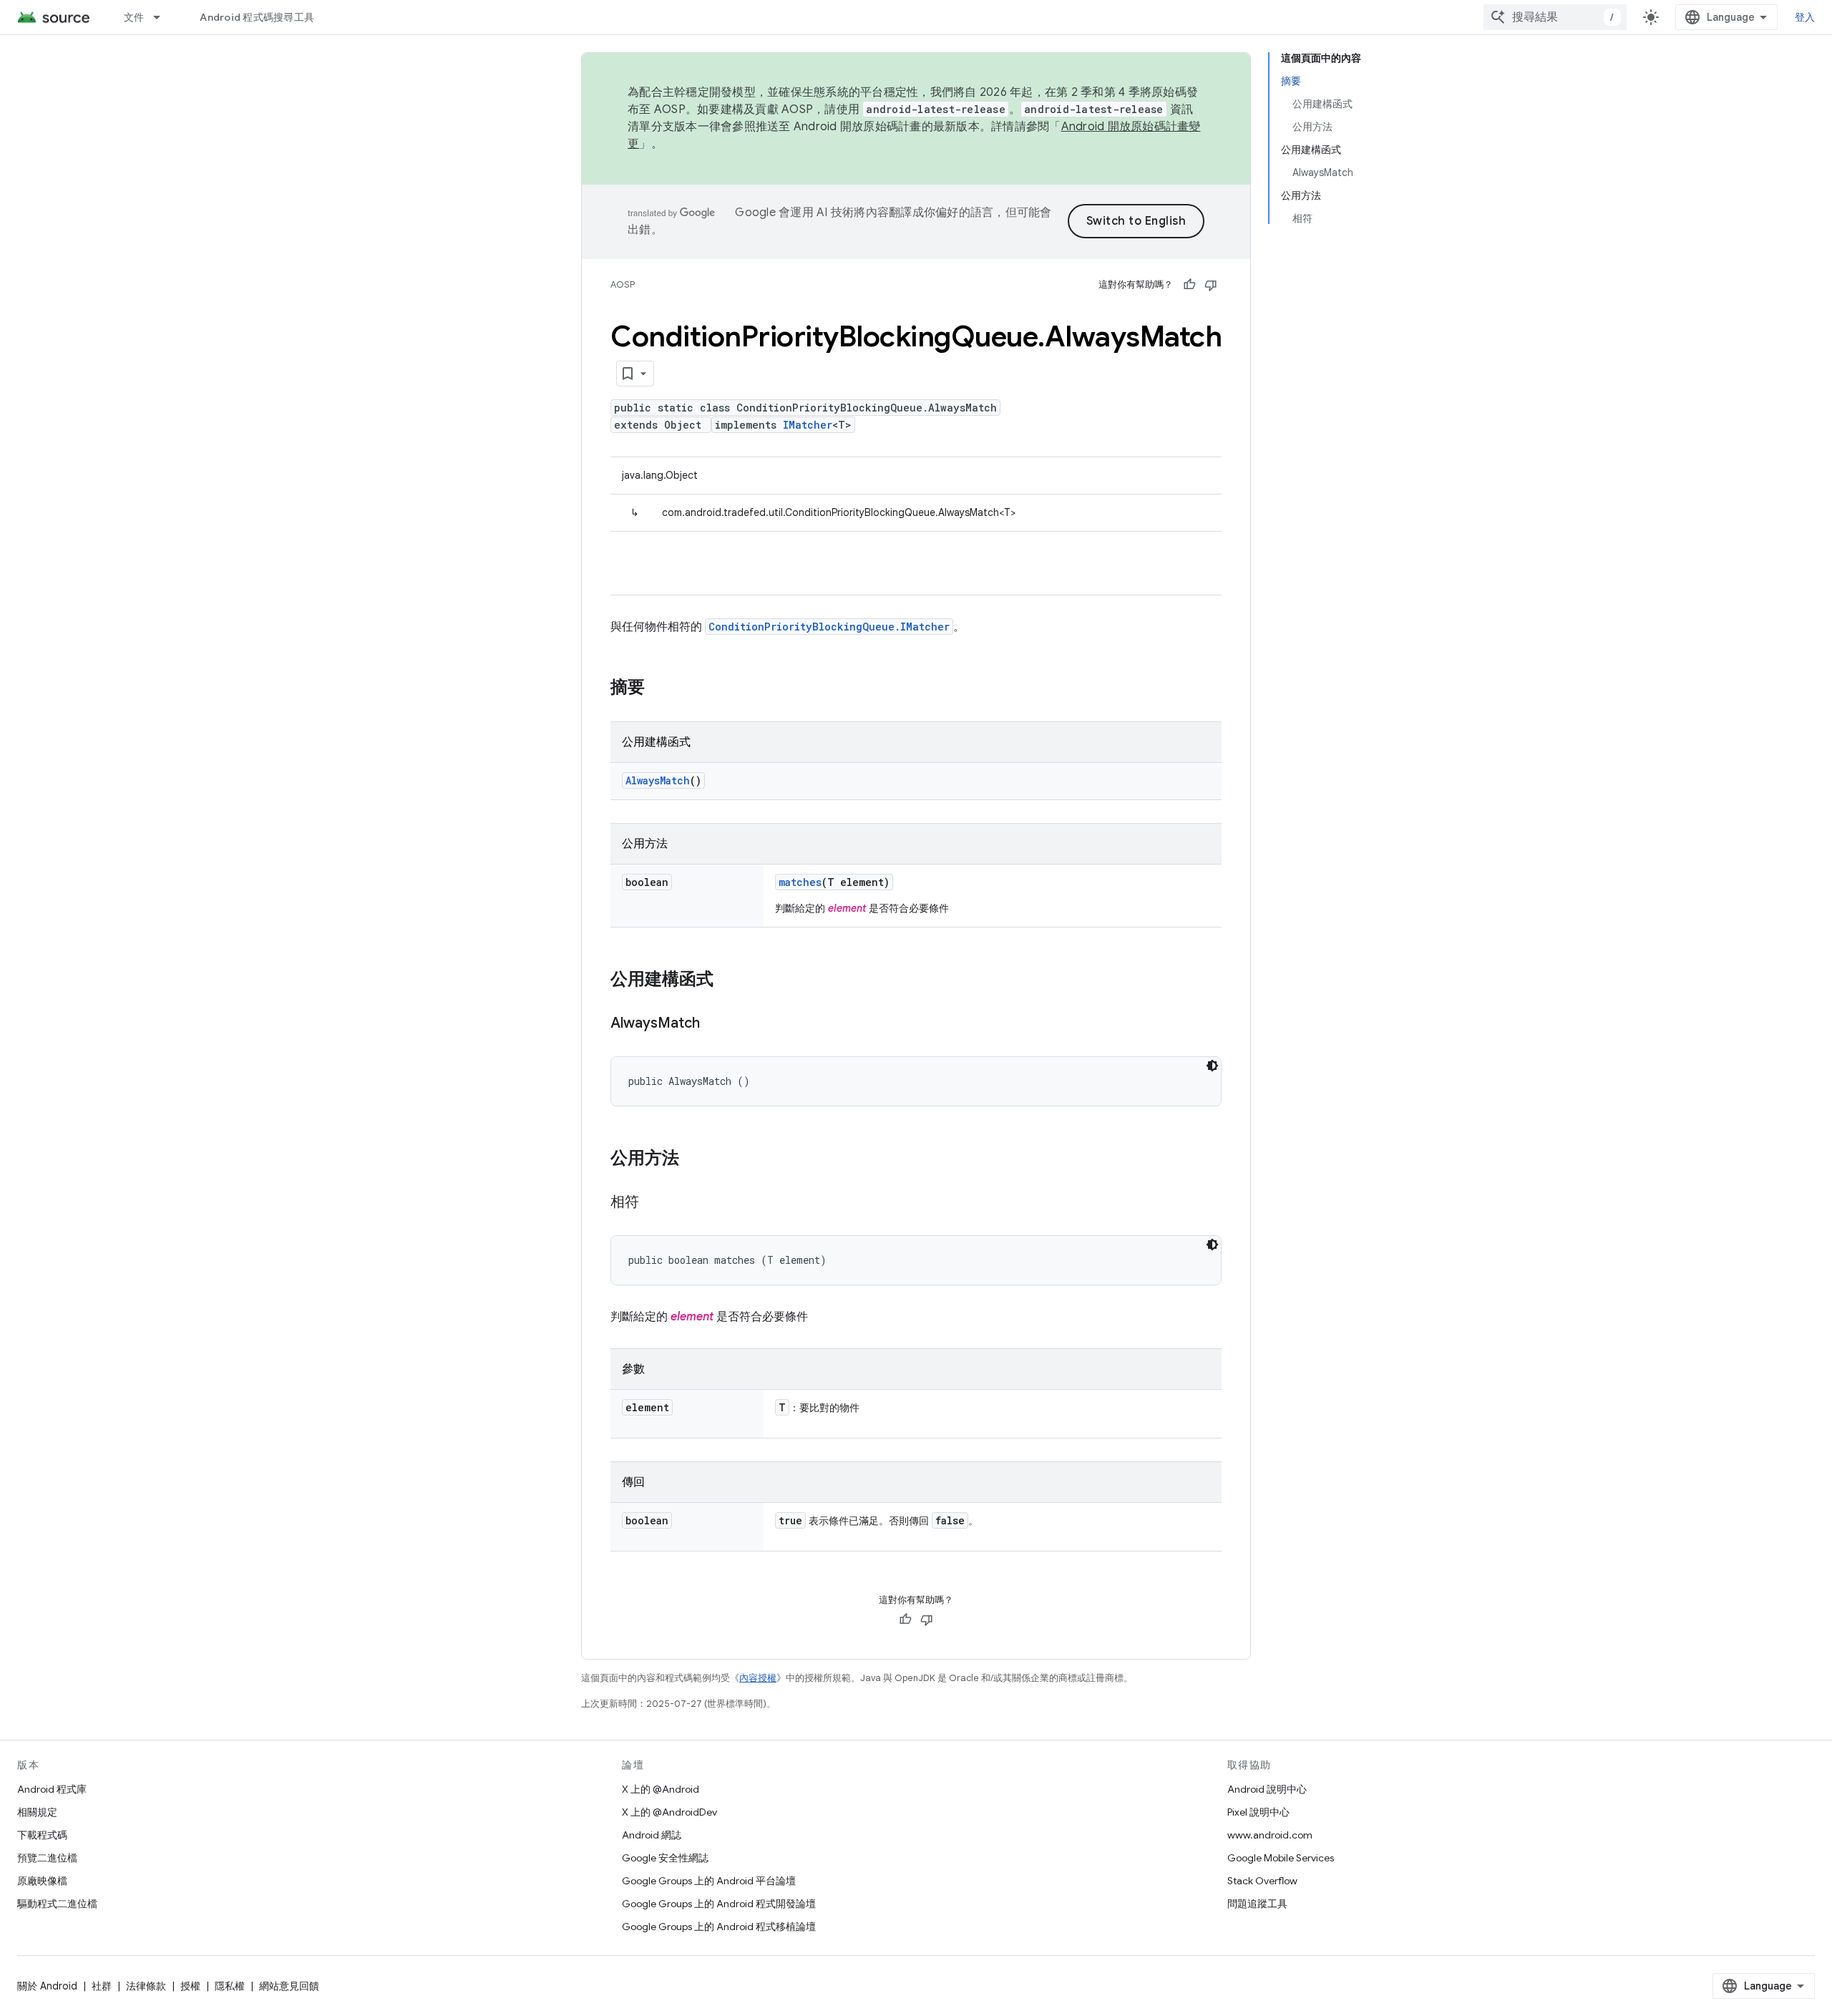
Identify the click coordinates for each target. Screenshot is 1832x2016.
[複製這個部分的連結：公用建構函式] (728, 980)
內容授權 (758, 1678)
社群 (102, 1986)
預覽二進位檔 (47, 1858)
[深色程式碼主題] (1212, 1066)
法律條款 (146, 1986)
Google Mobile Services (1281, 1858)
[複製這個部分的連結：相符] (653, 1203)
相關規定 (37, 1812)
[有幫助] (1189, 285)
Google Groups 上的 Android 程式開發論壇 (719, 1904)
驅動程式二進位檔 (57, 1904)
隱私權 (230, 1986)
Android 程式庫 (52, 1789)
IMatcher (808, 425)
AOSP (623, 284)
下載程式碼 (42, 1835)
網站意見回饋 (289, 1986)
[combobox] (1555, 17)
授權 (190, 1986)
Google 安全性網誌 (665, 1858)
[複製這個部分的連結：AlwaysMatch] (714, 1024)
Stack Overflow (1262, 1881)
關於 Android (47, 1986)
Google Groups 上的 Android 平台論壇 (709, 1881)
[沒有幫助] (1211, 285)
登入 (1805, 17)
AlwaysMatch (658, 780)
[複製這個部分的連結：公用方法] (693, 1159)
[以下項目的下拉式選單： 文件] (163, 17)
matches (800, 882)
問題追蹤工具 (1257, 1904)
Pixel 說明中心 (1258, 1812)
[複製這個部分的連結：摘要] (659, 688)
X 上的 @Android (661, 1789)
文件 (134, 17)
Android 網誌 (652, 1835)
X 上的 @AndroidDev (669, 1812)
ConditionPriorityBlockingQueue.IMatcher (829, 627)
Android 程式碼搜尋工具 (257, 17)
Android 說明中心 (1267, 1789)
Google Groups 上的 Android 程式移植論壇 (719, 1927)
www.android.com (1270, 1835)
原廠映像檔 (42, 1881)
